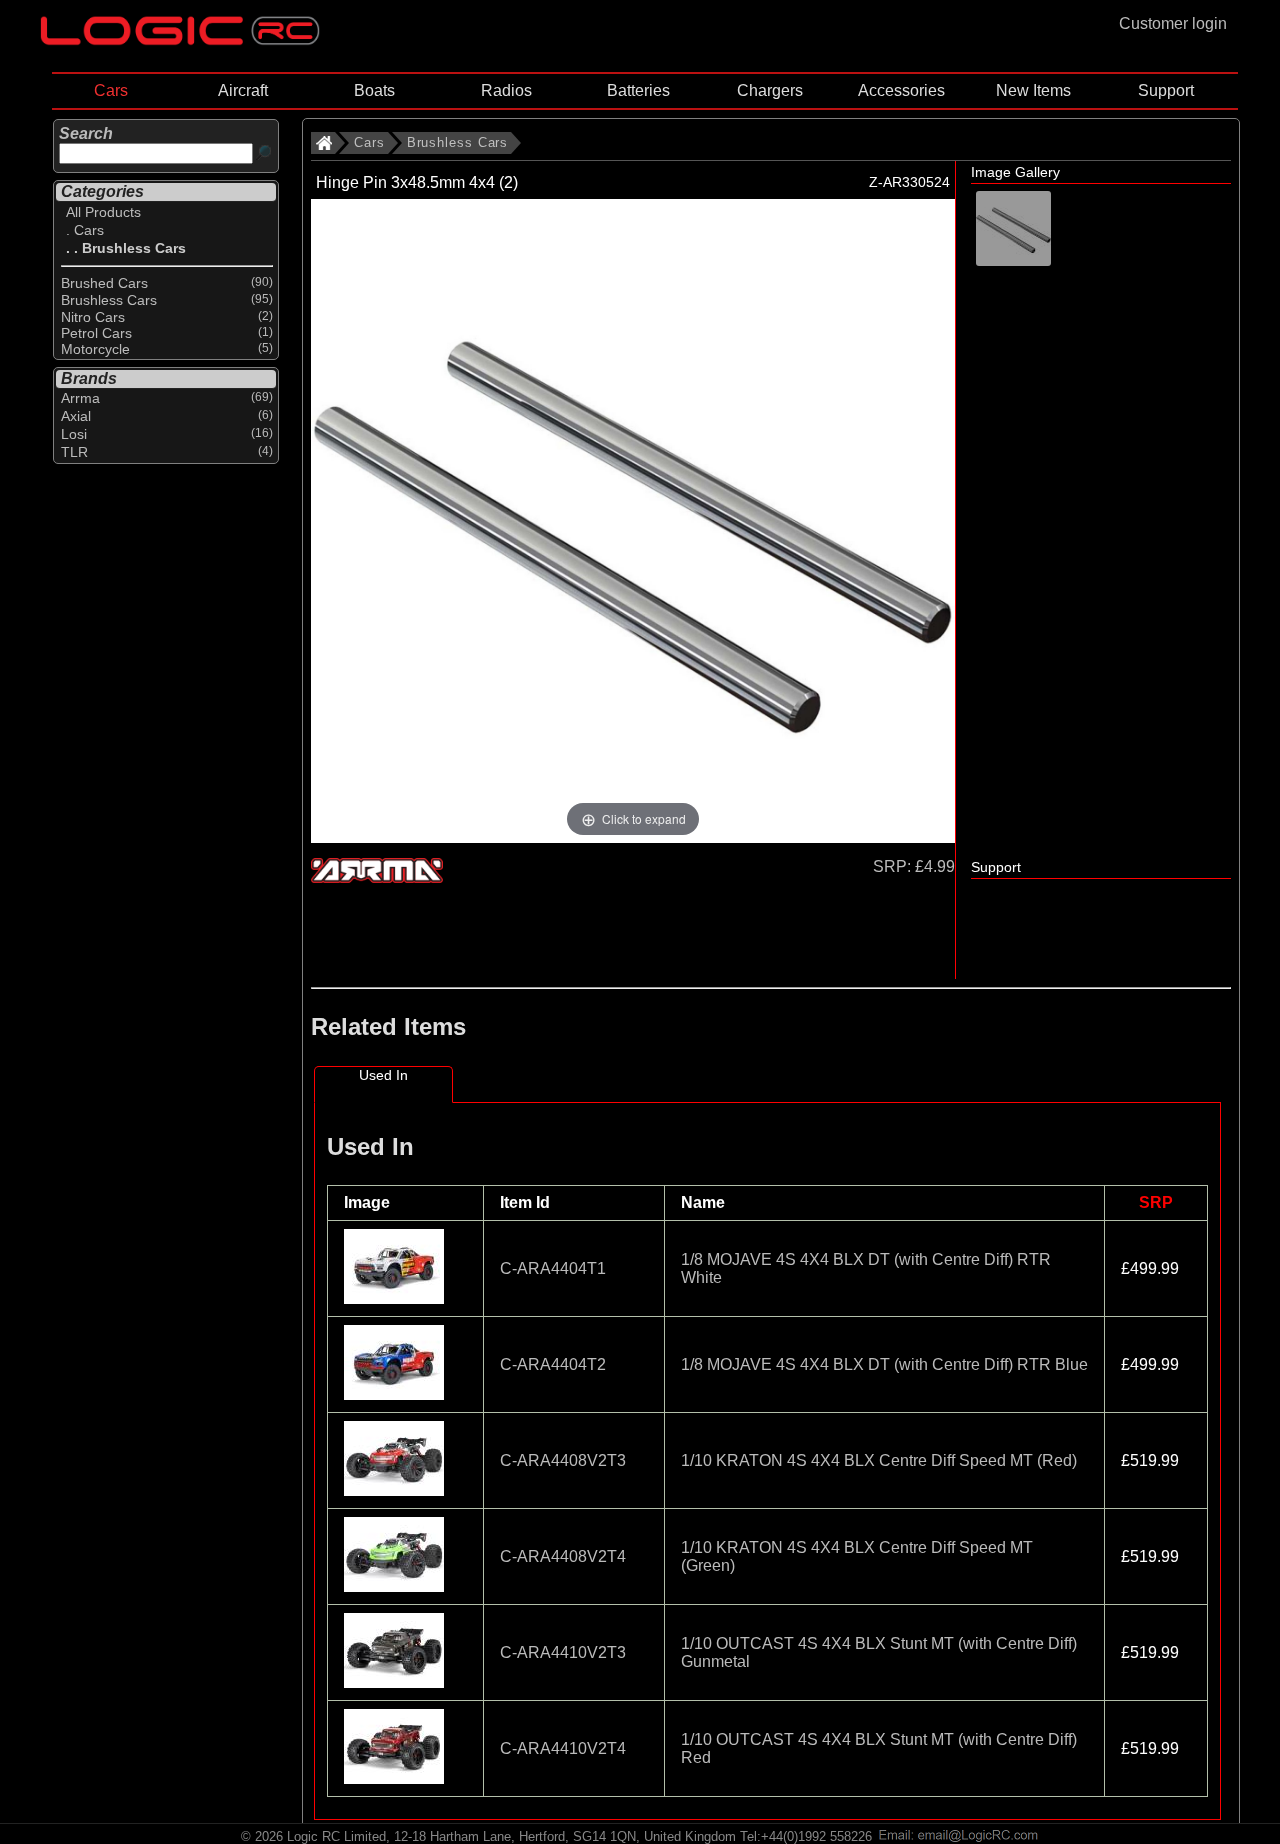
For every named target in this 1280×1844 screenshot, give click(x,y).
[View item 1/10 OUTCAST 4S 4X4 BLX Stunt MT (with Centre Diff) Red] (396, 1778)
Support (1166, 90)
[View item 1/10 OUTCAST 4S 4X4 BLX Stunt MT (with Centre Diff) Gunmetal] (396, 1682)
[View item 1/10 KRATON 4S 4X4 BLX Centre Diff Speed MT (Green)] (396, 1586)
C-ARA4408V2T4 (563, 1556)
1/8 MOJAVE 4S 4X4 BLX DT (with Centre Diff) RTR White (866, 1268)
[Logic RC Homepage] (180, 40)
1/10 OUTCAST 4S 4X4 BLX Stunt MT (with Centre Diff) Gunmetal (879, 1652)
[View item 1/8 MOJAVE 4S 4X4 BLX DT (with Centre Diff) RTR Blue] (396, 1394)
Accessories (901, 90)
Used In (383, 1075)
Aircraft (243, 90)
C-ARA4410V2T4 (563, 1748)
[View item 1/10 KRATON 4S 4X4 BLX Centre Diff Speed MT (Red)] (396, 1490)
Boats (374, 90)
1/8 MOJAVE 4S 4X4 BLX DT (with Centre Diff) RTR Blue (884, 1364)
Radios (506, 90)
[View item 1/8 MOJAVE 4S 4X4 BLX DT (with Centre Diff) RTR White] (396, 1298)
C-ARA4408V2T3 (563, 1460)
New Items (1033, 90)
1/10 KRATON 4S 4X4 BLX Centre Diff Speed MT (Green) (857, 1556)
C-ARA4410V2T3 (563, 1652)
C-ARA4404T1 (553, 1268)
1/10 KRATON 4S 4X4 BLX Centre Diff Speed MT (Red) (879, 1460)
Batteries (638, 90)
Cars (111, 90)
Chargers (770, 90)
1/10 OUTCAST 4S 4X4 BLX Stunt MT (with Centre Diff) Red (879, 1748)
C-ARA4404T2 (553, 1364)
